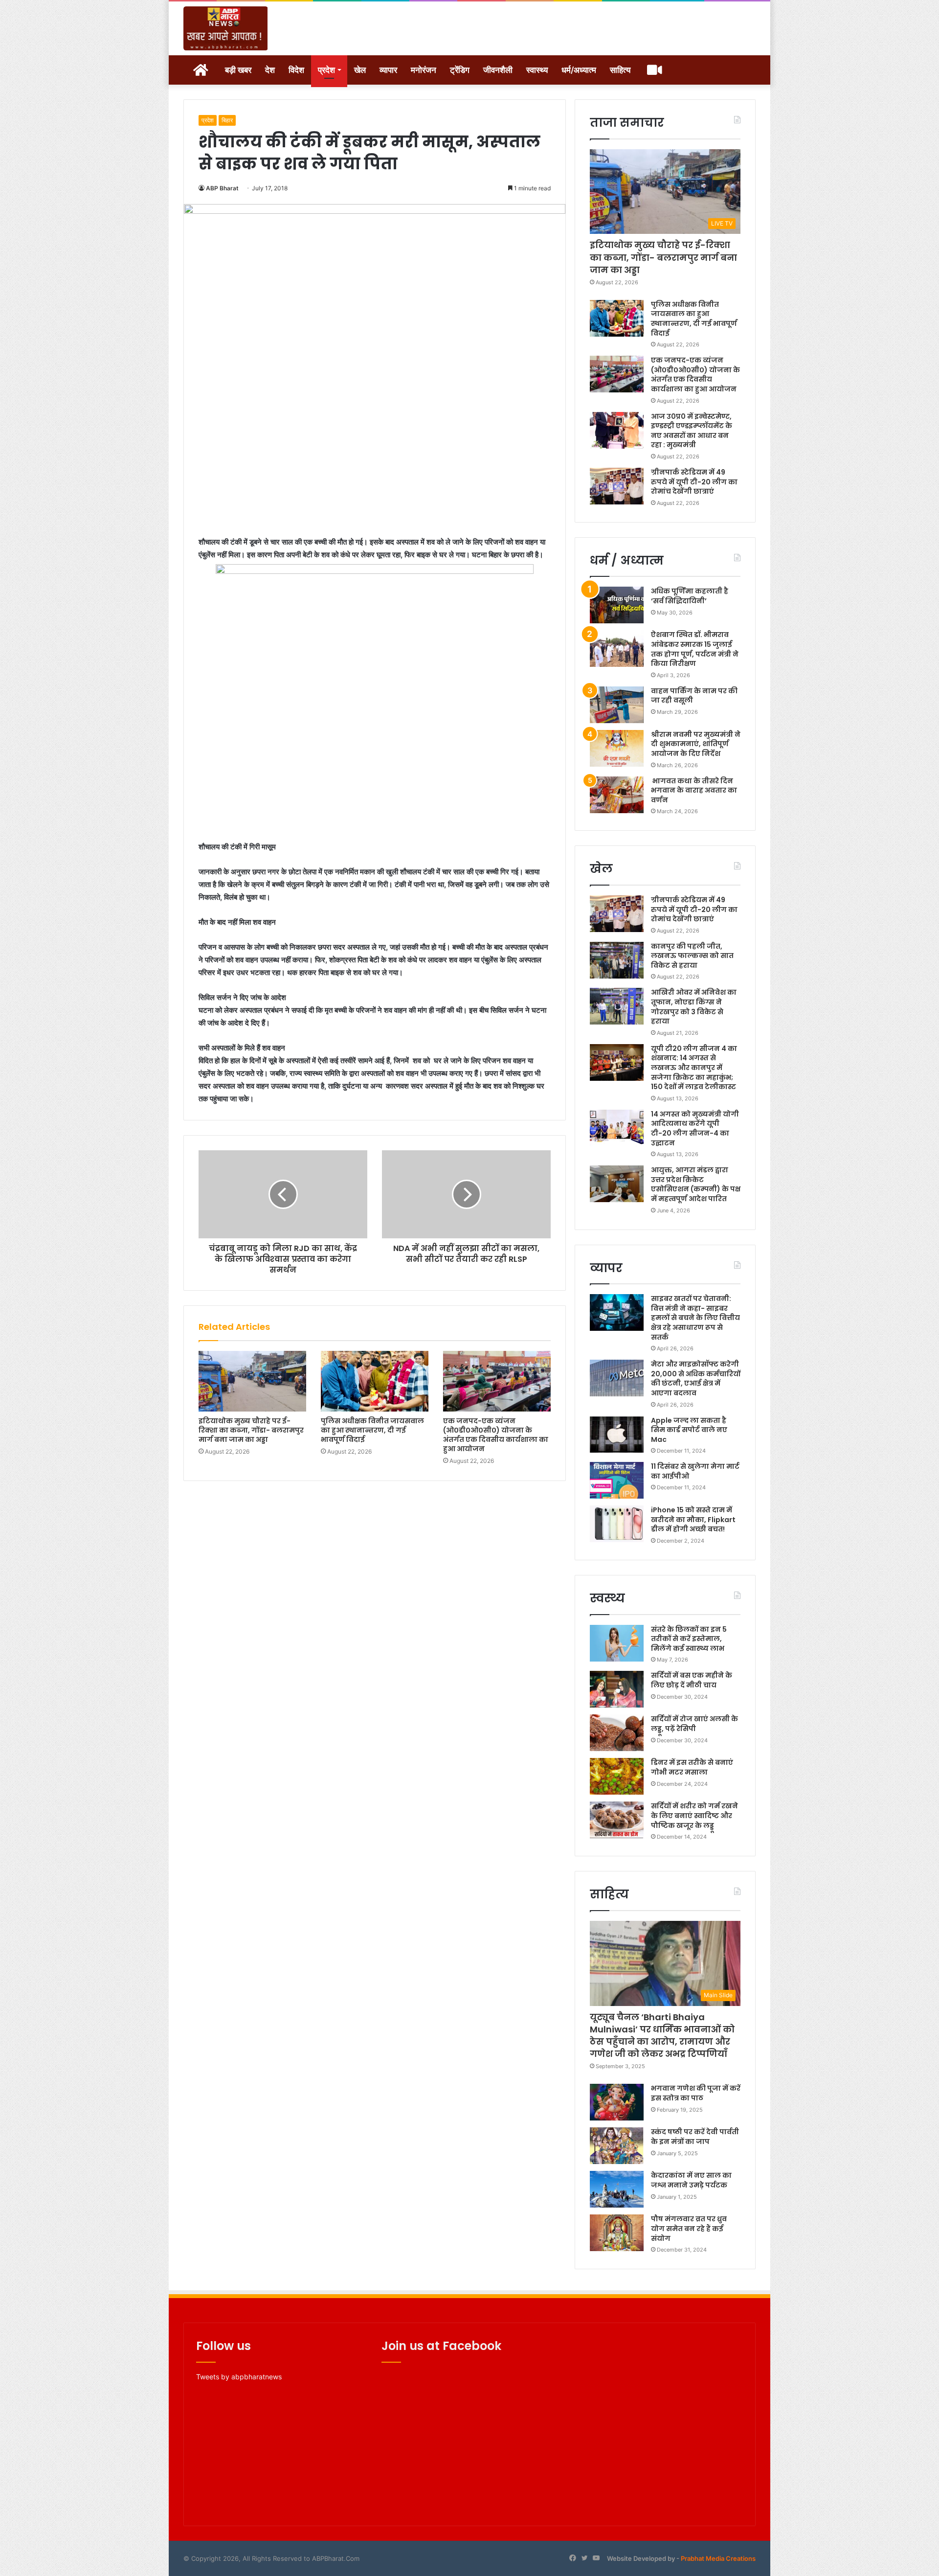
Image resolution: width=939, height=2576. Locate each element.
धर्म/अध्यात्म (579, 70)
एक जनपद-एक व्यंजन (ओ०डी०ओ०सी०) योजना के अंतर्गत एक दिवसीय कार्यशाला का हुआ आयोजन (496, 1435)
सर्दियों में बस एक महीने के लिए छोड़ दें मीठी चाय (692, 1680)
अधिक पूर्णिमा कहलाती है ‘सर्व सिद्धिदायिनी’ (690, 596)
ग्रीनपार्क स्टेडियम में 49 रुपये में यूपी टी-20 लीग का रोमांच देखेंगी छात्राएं (694, 482)
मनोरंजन (424, 70)
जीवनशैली (498, 70)
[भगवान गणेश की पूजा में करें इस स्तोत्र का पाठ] (617, 2102)
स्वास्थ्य (537, 70)
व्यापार (388, 70)
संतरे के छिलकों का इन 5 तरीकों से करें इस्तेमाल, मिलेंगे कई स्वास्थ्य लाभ (689, 1639)
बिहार (227, 120)
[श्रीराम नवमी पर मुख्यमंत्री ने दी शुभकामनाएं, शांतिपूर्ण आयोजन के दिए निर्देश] (617, 748)
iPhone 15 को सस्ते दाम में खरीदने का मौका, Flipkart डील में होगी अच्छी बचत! (693, 1519)
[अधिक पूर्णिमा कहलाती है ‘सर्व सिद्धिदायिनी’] (617, 605)
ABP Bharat (222, 188)
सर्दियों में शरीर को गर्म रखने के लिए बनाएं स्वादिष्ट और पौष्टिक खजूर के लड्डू (694, 1815)
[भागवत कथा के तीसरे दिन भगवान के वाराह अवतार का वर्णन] (617, 795)
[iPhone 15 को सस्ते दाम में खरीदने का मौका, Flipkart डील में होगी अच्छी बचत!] (617, 1524)
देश (270, 70)
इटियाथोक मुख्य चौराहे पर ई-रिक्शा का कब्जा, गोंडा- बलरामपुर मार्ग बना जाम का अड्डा (251, 1430)
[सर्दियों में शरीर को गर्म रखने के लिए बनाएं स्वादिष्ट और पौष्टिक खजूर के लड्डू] (617, 1820)
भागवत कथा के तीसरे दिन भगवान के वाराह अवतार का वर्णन (694, 790)
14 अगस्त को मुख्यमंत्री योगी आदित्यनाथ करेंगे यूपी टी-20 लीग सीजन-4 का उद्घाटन (695, 1128)
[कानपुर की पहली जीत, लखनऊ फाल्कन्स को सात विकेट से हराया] (617, 960)
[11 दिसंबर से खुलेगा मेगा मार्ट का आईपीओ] (617, 1480)
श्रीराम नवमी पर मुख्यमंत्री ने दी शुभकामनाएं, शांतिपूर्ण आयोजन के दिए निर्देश (696, 744)
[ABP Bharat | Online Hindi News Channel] (226, 28)
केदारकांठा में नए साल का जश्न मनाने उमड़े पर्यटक (691, 2180)
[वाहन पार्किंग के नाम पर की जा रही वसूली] (617, 705)
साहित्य (620, 70)
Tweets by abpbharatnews (239, 2377)
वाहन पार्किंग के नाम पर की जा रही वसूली (694, 696)
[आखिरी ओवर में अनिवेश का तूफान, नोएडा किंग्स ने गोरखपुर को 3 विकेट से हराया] (617, 1006)
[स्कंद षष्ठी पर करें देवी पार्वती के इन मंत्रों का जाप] (617, 2146)
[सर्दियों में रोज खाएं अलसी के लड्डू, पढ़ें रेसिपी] (617, 1733)
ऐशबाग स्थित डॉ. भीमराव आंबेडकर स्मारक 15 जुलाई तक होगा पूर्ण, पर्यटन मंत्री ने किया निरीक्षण (695, 649)
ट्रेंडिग (460, 70)
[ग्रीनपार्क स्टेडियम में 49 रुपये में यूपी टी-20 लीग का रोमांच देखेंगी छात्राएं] (617, 486)
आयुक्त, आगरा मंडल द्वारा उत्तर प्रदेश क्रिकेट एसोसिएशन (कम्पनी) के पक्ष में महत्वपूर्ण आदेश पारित (696, 1184)
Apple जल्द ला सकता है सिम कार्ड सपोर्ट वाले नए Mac (689, 1430)
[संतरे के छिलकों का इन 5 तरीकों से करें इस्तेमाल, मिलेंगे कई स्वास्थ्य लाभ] (617, 1643)
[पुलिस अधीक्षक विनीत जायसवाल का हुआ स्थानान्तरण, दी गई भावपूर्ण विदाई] (375, 1381)
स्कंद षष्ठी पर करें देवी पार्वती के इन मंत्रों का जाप (695, 2137)
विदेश (296, 70)
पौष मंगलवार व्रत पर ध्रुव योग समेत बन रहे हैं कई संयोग (689, 2228)
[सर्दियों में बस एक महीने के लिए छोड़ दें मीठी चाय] (617, 1689)
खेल (360, 70)
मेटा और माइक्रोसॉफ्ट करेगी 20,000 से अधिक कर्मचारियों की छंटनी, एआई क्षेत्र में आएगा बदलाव (696, 1379)
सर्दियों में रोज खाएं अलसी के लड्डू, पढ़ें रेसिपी (694, 1724)
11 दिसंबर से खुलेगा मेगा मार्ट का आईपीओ (695, 1471)
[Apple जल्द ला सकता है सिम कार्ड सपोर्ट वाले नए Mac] (617, 1434)
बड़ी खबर (238, 70)
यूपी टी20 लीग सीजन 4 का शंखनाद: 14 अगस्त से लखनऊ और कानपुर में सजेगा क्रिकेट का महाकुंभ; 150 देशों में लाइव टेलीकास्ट (694, 1068)
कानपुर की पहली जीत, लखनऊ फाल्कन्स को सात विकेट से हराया (692, 956)
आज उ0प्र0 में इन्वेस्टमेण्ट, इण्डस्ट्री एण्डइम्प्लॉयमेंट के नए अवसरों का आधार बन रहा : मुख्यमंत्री (692, 431)
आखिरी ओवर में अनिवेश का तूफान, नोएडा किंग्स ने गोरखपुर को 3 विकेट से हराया (694, 1007)
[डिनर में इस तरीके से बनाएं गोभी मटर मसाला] (617, 1776)
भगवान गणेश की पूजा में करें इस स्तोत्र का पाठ (696, 2093)
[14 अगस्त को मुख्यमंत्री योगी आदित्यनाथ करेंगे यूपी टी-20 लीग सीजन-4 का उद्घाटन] (617, 1128)
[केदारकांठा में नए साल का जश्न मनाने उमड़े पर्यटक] (617, 2189)
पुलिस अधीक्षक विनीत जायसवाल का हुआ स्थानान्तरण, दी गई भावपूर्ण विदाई (372, 1430)
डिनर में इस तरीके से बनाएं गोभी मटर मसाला (692, 1767)
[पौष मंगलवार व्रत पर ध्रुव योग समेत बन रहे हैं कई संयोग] (617, 2233)
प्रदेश (326, 70)
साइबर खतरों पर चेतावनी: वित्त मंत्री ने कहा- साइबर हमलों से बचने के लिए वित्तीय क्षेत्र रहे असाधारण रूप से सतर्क (695, 1318)
